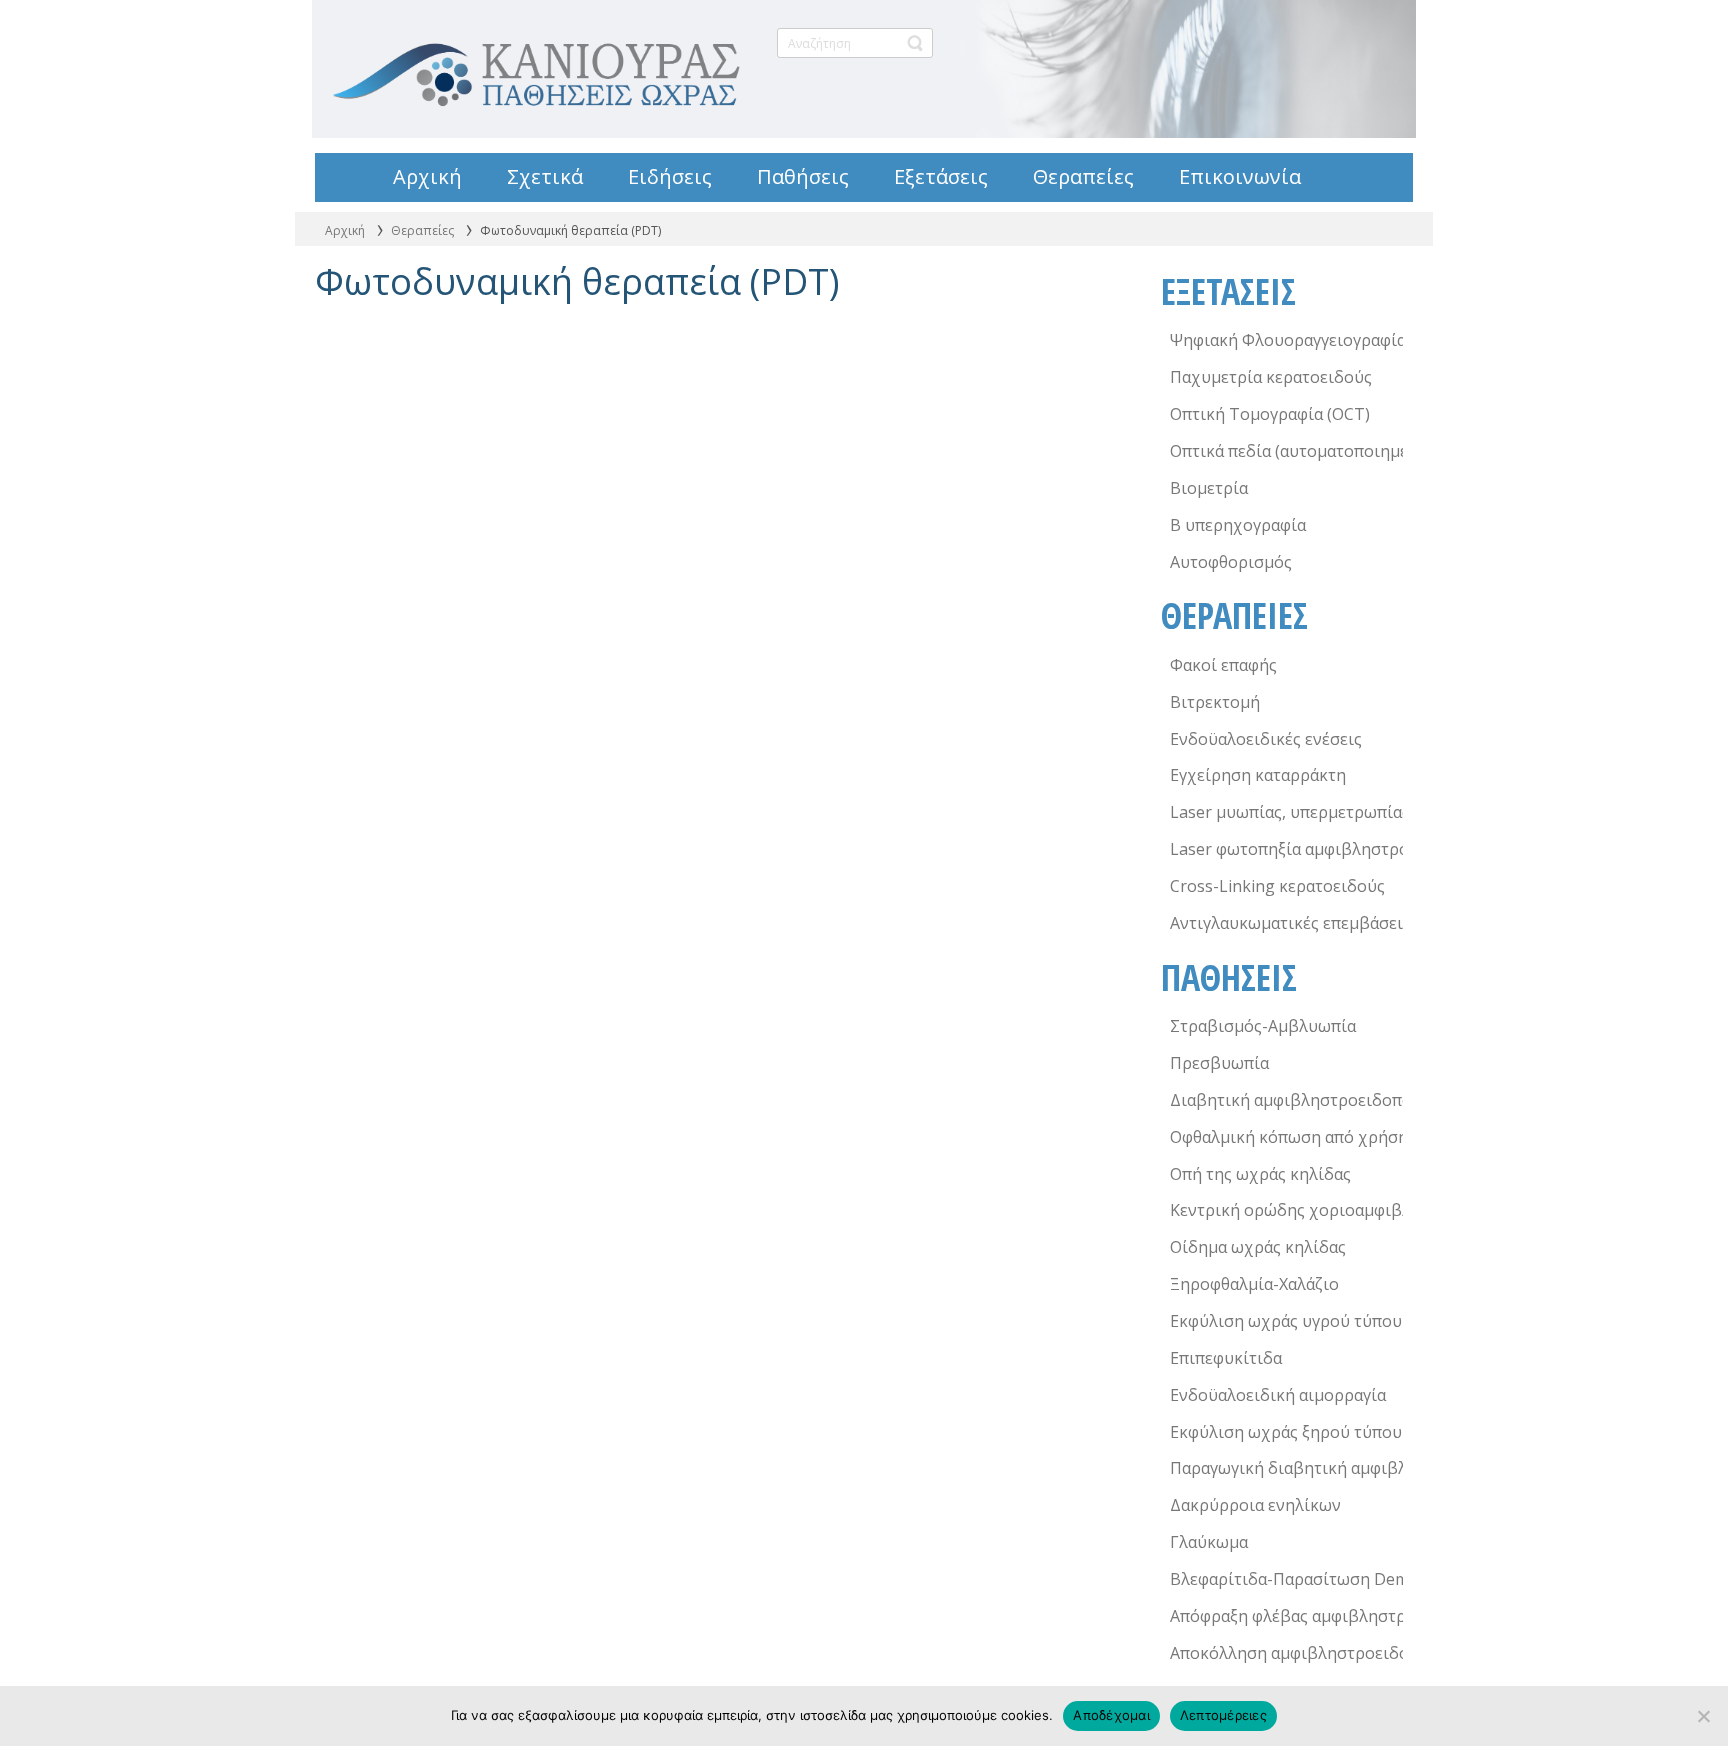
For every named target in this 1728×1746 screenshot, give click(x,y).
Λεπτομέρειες (1223, 1715)
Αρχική (345, 230)
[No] (1703, 1716)
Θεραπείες (422, 230)
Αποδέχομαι (1111, 1715)
